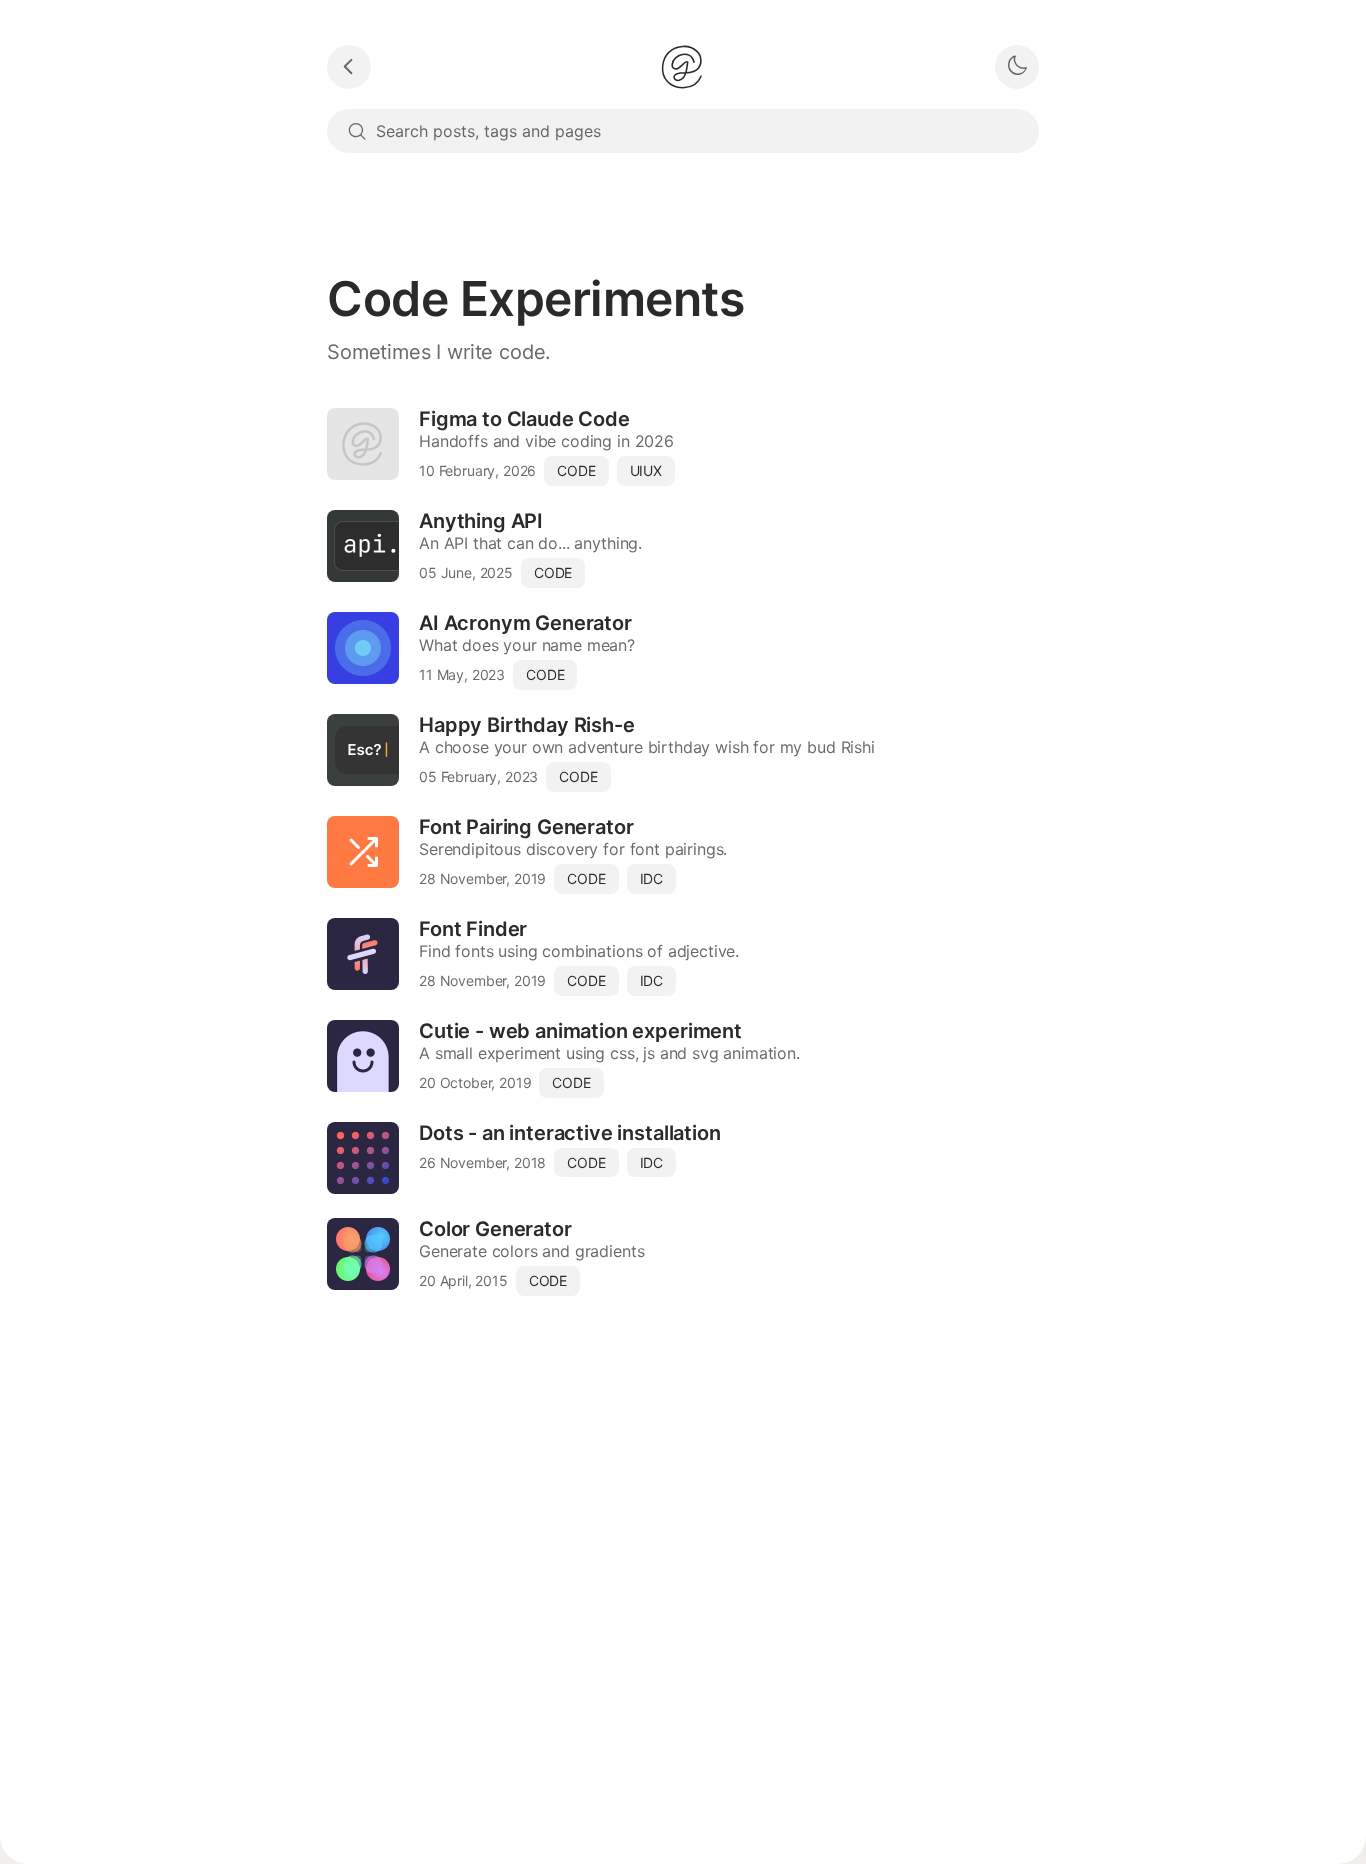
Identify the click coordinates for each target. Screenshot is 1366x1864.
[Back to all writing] (349, 67)
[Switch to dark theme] (1017, 67)
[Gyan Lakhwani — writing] (682, 67)
